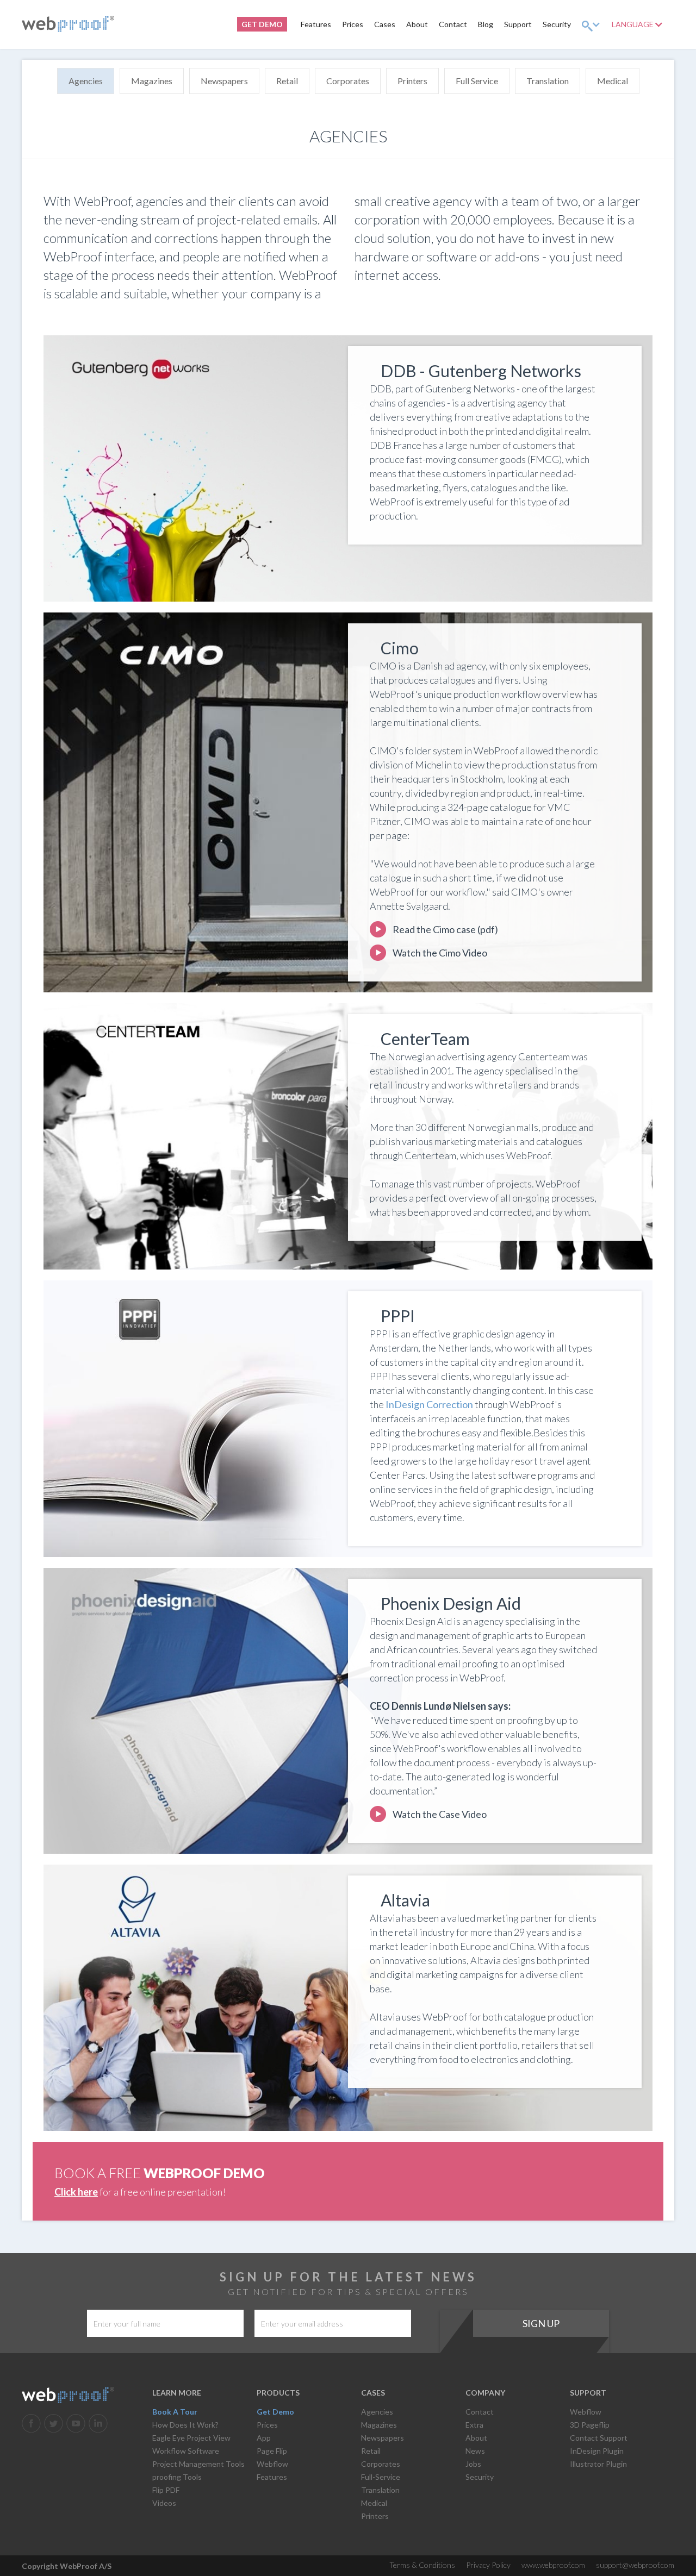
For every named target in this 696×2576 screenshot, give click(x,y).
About (417, 24)
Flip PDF (166, 2490)
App (264, 2438)
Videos (164, 2503)
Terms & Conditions (422, 2565)
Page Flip (272, 2451)
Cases (385, 24)
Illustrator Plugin (598, 2464)
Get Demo (275, 2412)
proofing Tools (177, 2477)
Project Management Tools (198, 2464)
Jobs (473, 2464)
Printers (412, 81)
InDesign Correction (429, 1404)
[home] (68, 24)
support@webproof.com (635, 2565)
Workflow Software (186, 2451)
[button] (591, 24)
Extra (474, 2425)
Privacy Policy (488, 2565)
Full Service (477, 81)
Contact (453, 24)
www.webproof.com (553, 2565)
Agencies (86, 81)
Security (557, 24)
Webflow (272, 2464)
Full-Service (381, 2477)
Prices (353, 24)
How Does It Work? (185, 2425)
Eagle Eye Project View (191, 2438)
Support (518, 24)
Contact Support (599, 2438)
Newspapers (224, 81)
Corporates (348, 81)
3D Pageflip (590, 2425)
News (475, 2451)
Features (316, 24)
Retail (287, 81)
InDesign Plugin (597, 2451)
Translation (548, 81)
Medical (613, 81)
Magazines (152, 81)
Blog (486, 24)
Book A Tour (175, 2412)
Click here (76, 2192)
